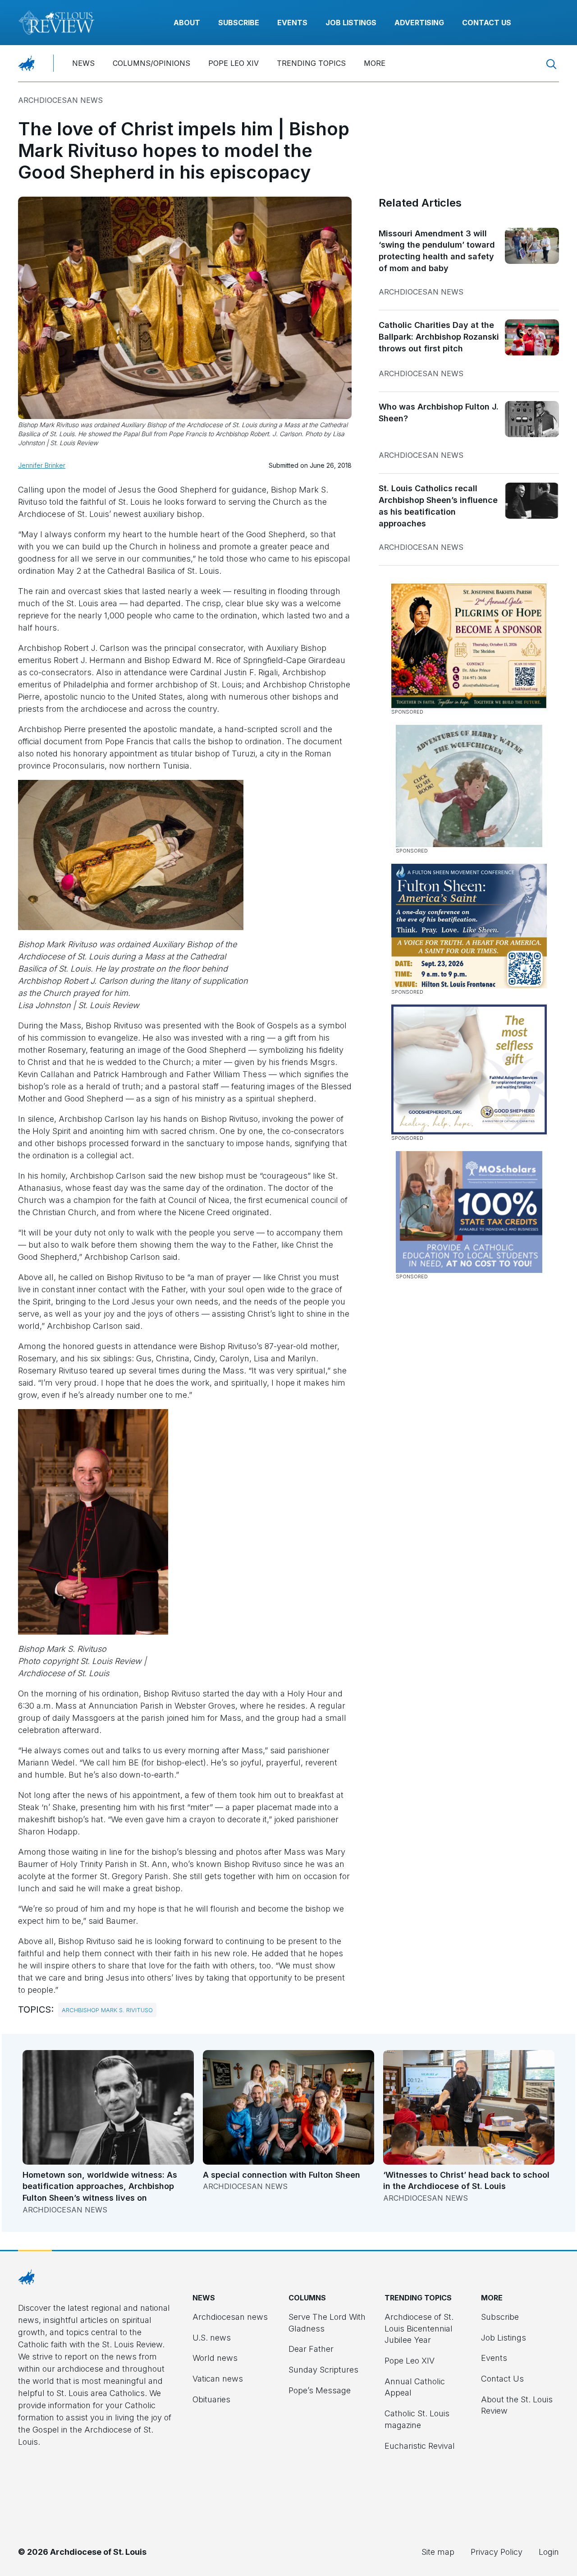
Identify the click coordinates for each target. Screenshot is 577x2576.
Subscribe (239, 23)
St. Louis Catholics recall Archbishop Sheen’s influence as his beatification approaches (438, 506)
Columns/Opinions (151, 63)
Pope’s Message (320, 2390)
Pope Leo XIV (234, 63)
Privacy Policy (497, 2552)
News (83, 63)
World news (215, 2358)
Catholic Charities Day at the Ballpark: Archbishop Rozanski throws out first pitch (439, 336)
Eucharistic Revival (420, 2446)
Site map (438, 2552)
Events (292, 23)
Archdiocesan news (60, 100)
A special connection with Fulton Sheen (282, 2175)
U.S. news (212, 2338)
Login (549, 2552)
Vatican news (218, 2379)
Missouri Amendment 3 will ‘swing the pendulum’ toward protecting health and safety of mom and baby (437, 251)
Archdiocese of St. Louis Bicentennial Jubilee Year (419, 2328)
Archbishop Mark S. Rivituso (107, 2010)
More (375, 63)
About (187, 23)
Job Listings (351, 23)
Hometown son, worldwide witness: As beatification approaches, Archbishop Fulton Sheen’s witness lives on (100, 2186)
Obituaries (211, 2399)
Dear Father (311, 2349)
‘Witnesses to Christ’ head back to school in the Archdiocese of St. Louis (466, 2181)
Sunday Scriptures (323, 2370)
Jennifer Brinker (42, 465)
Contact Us (487, 23)
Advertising (419, 23)
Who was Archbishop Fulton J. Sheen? (439, 412)
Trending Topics (311, 63)
